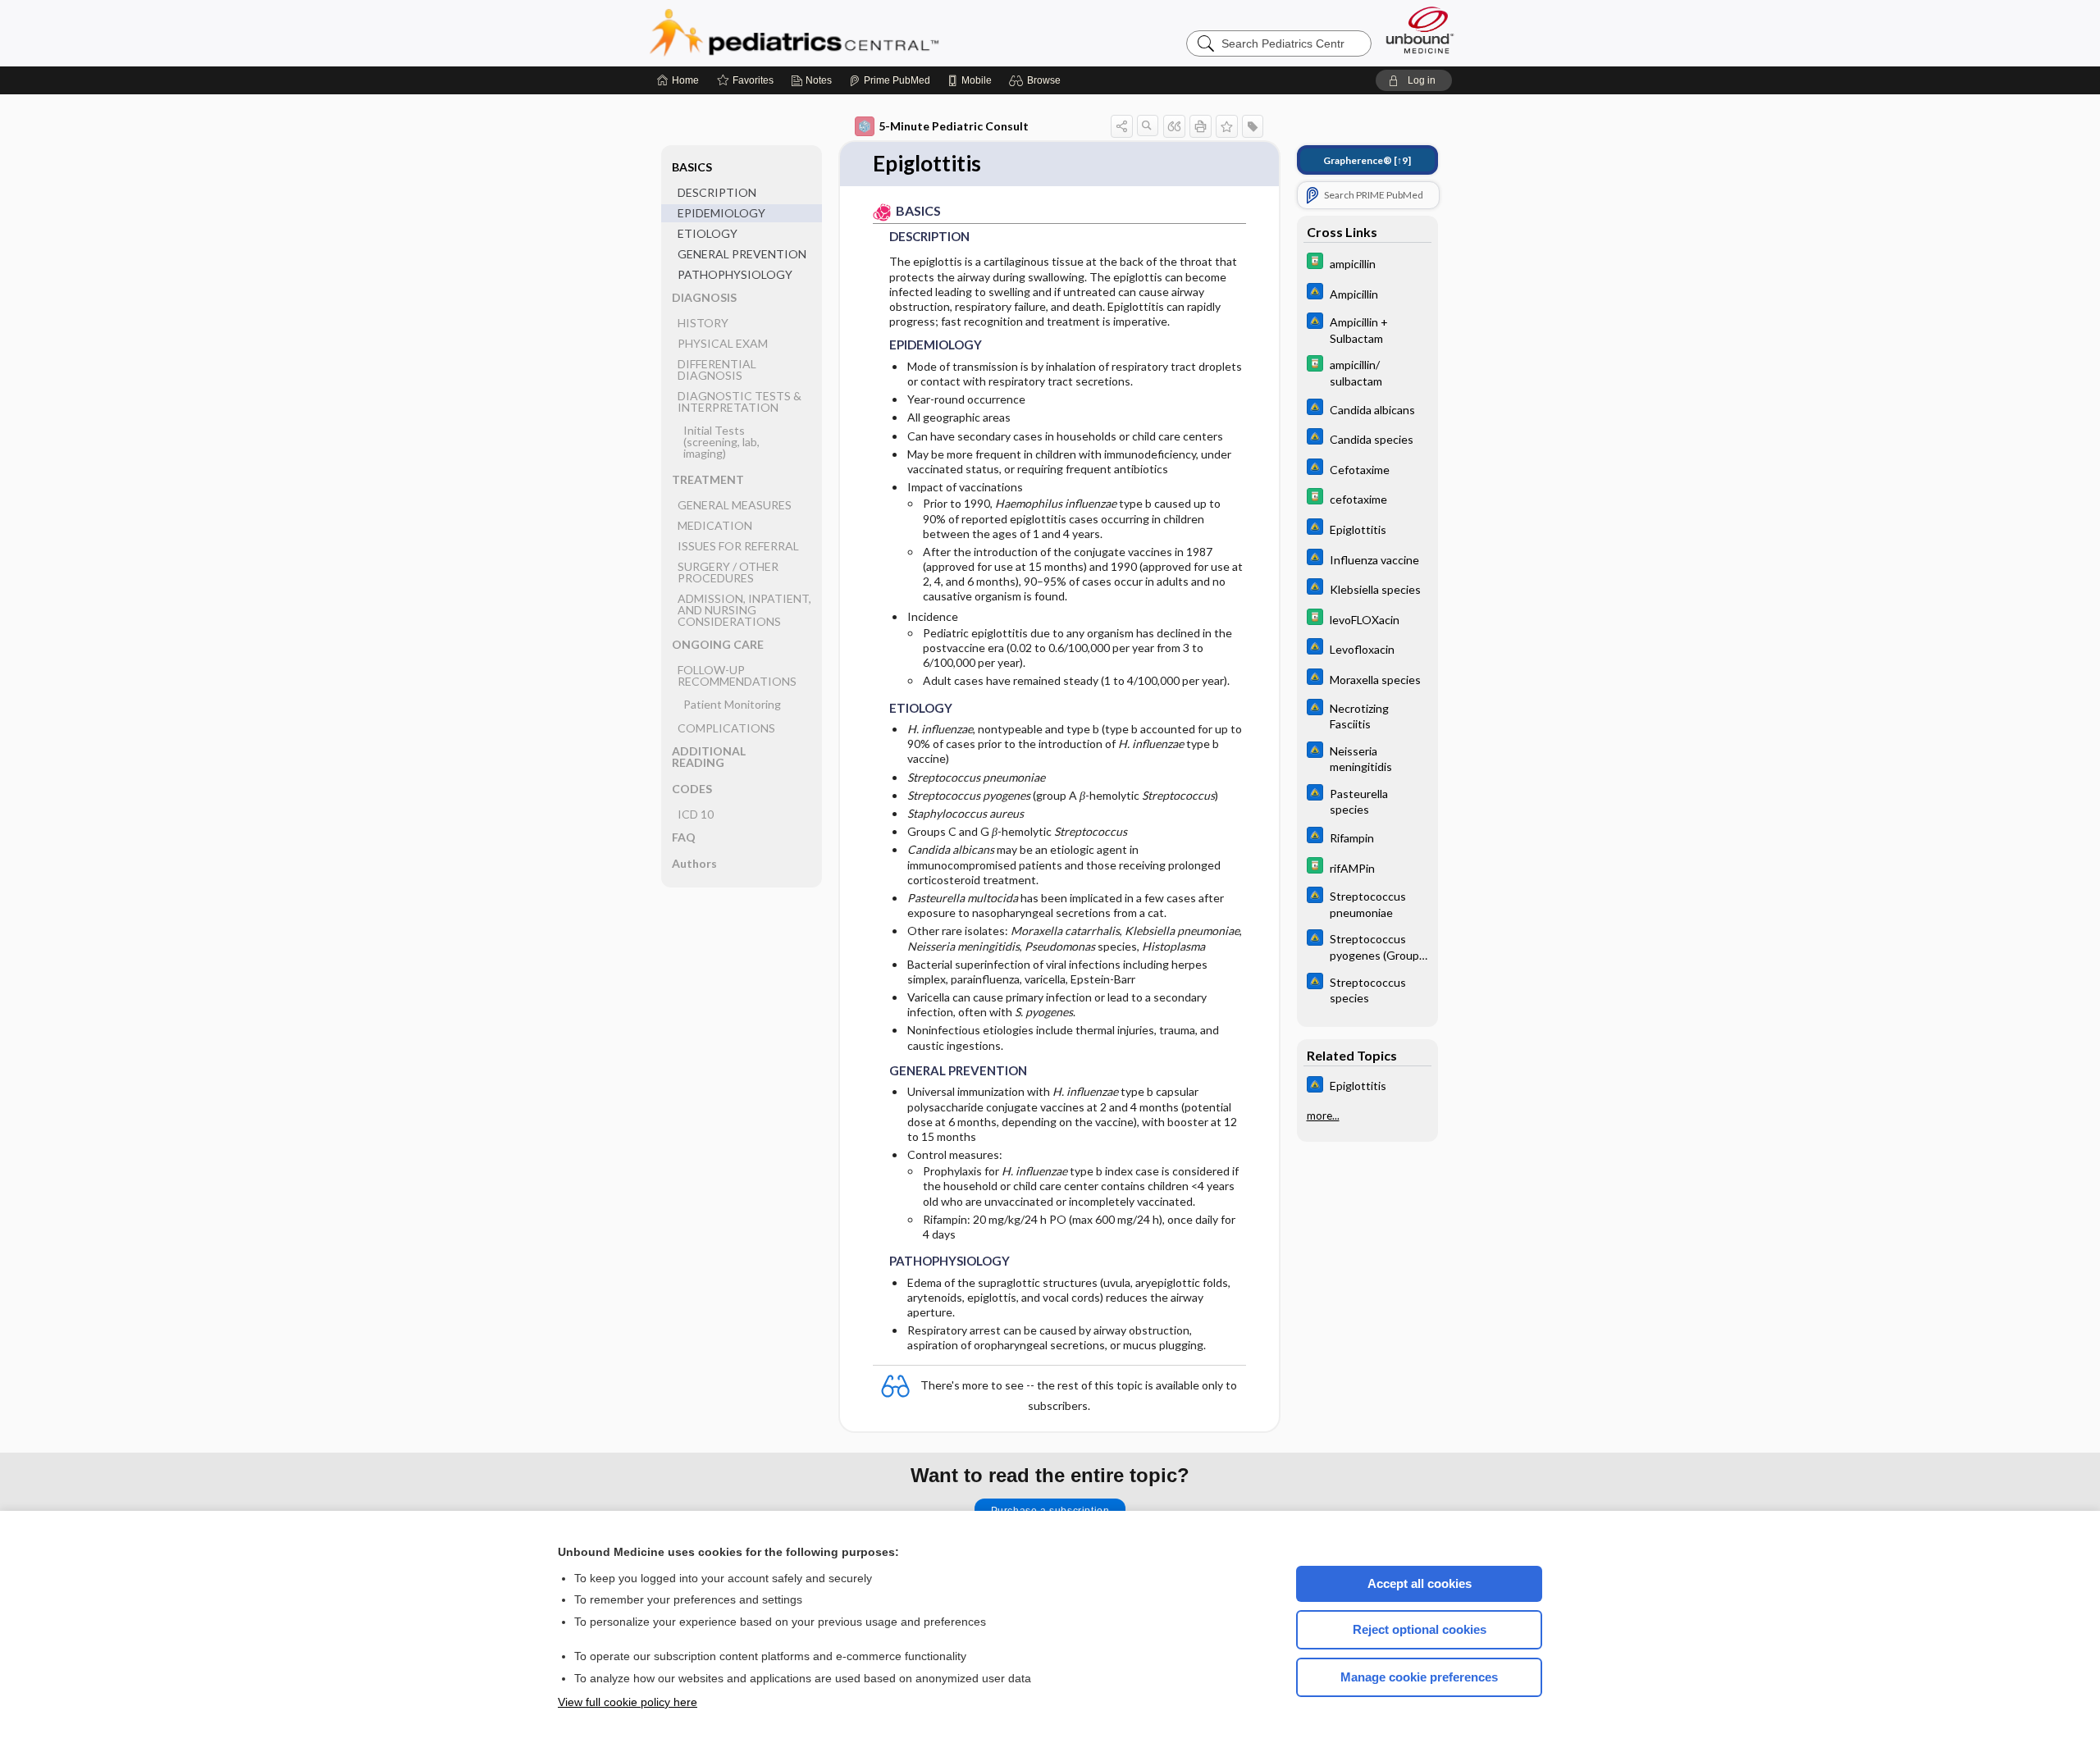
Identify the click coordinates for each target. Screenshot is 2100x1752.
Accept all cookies (1420, 1583)
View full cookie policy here (628, 1702)
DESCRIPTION (717, 192)
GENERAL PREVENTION (742, 254)
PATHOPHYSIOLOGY (735, 274)
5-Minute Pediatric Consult (954, 126)
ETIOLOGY (708, 233)
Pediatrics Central (853, 33)
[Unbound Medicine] (1420, 30)
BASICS (692, 167)
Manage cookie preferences (1419, 1677)
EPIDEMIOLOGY (721, 213)
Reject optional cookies (1420, 1629)
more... (1323, 1116)
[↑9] (1367, 160)
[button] (1037, 80)
